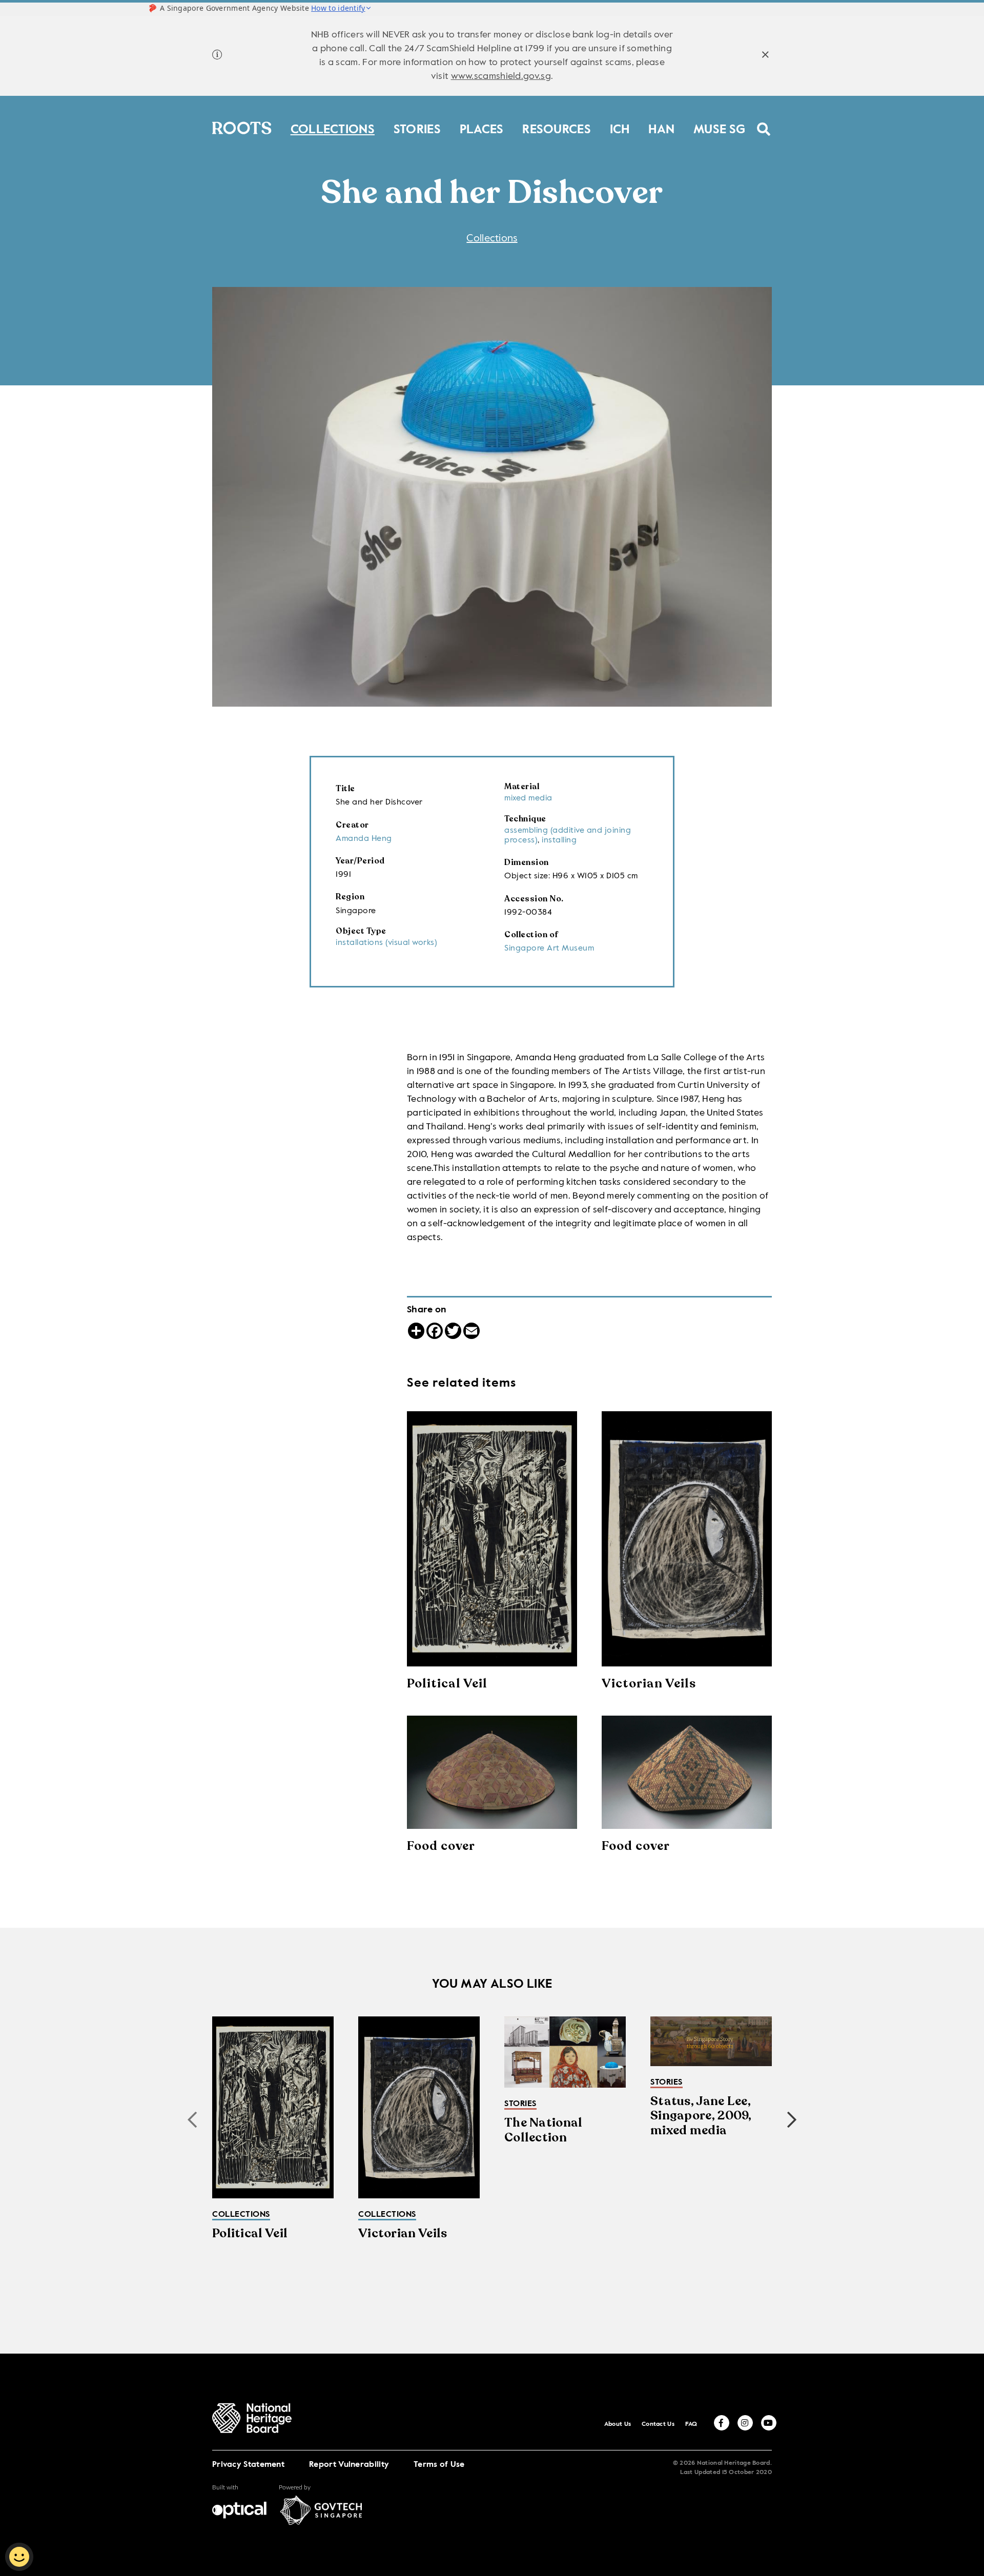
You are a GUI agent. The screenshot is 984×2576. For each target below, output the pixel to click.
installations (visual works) (386, 943)
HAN (661, 127)
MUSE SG (719, 127)
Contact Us (658, 2424)
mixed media (528, 798)
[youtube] (769, 2423)
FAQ (691, 2424)
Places (482, 127)
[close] (765, 56)
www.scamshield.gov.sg (501, 76)
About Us (618, 2424)
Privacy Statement (248, 2465)
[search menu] (764, 122)
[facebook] (722, 2423)
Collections (333, 127)
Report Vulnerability (349, 2465)
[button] (792, 2120)
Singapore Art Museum (549, 949)
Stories (417, 127)
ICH (620, 127)
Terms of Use (439, 2465)
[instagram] (745, 2423)
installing (559, 840)
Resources (557, 127)
